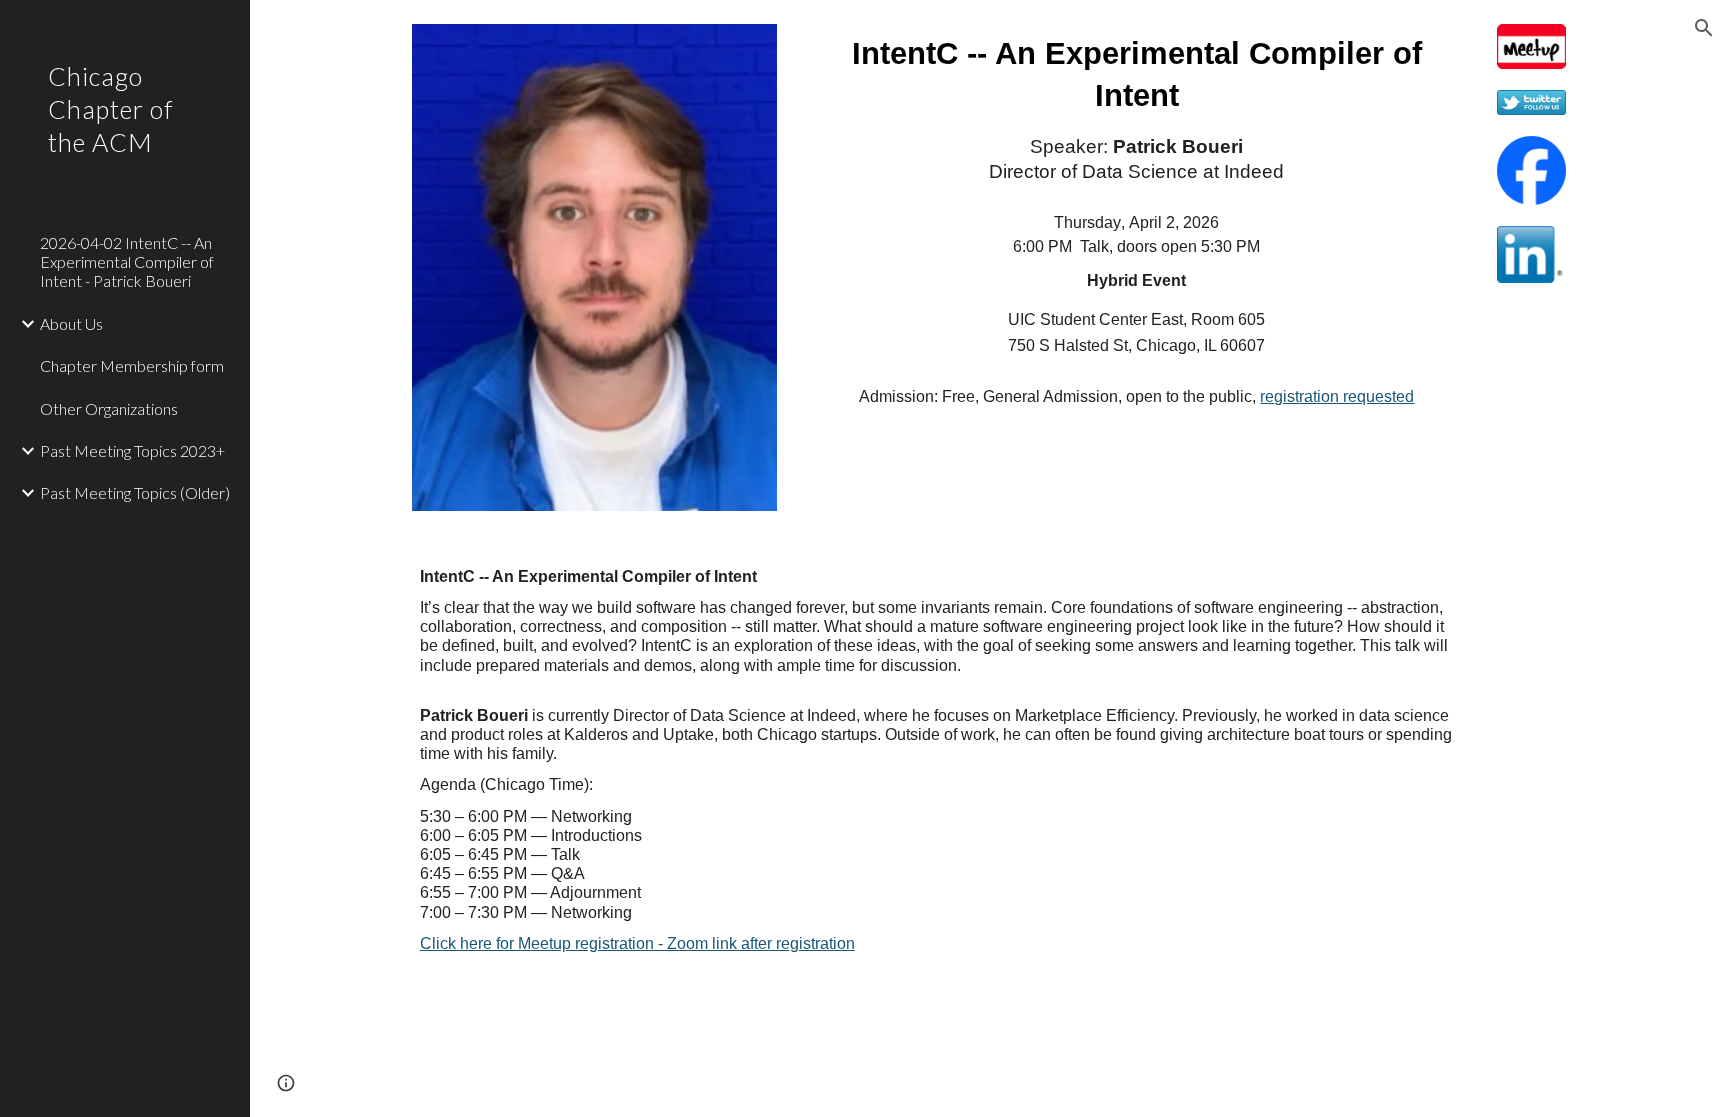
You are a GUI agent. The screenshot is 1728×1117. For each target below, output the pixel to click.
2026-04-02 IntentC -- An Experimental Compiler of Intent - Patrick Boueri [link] (127, 262)
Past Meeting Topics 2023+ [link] (132, 450)
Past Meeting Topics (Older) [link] (135, 492)
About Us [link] (71, 323)
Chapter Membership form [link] (132, 365)
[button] (1704, 28)
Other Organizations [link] (109, 408)
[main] (1136, 221)
